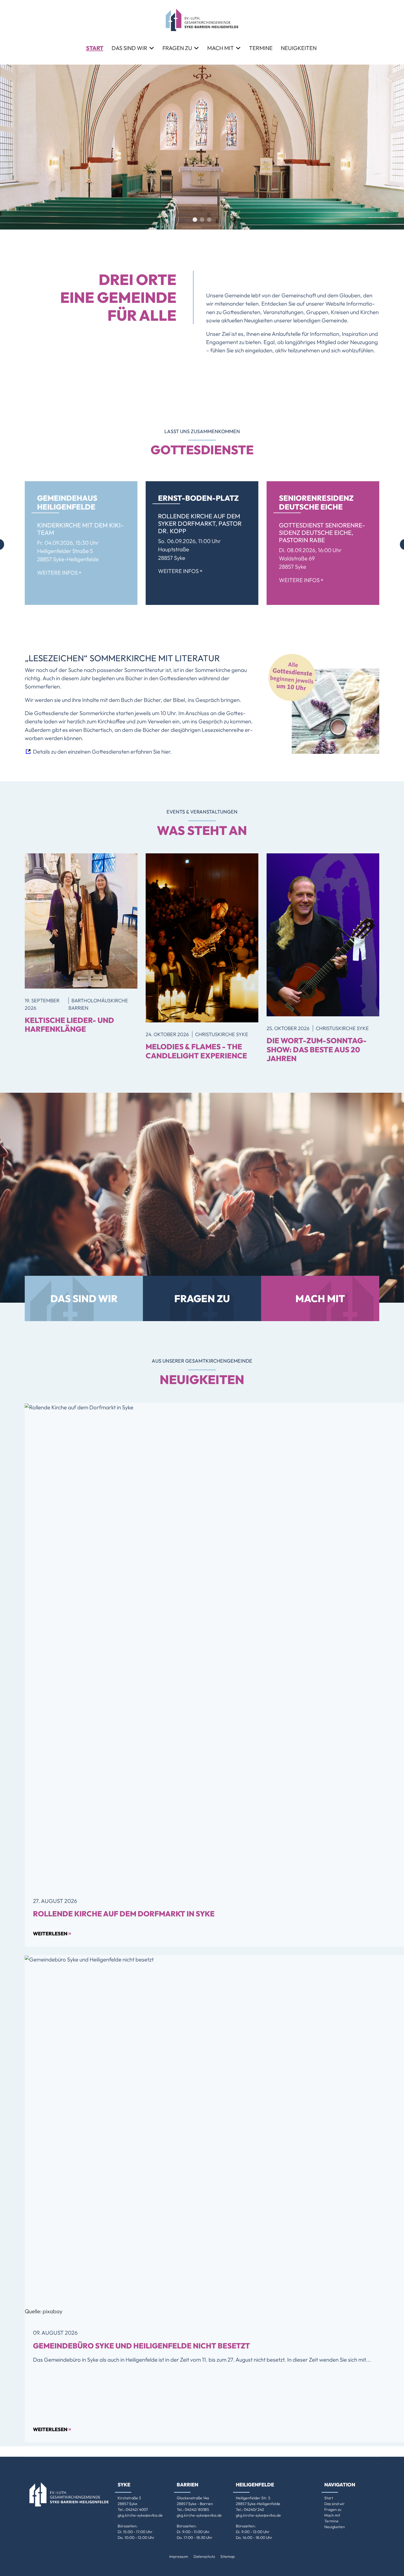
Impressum (179, 2556)
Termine (261, 48)
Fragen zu (177, 48)
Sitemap (228, 2556)
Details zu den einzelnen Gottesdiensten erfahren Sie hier (102, 752)
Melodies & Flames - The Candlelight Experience (196, 1051)
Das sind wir (129, 48)
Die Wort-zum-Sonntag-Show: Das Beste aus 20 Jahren (317, 1049)
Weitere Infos (59, 573)
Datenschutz (204, 2556)
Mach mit (221, 48)
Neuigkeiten (299, 48)
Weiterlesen (52, 1933)
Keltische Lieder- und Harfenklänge (69, 1025)
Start (95, 48)
